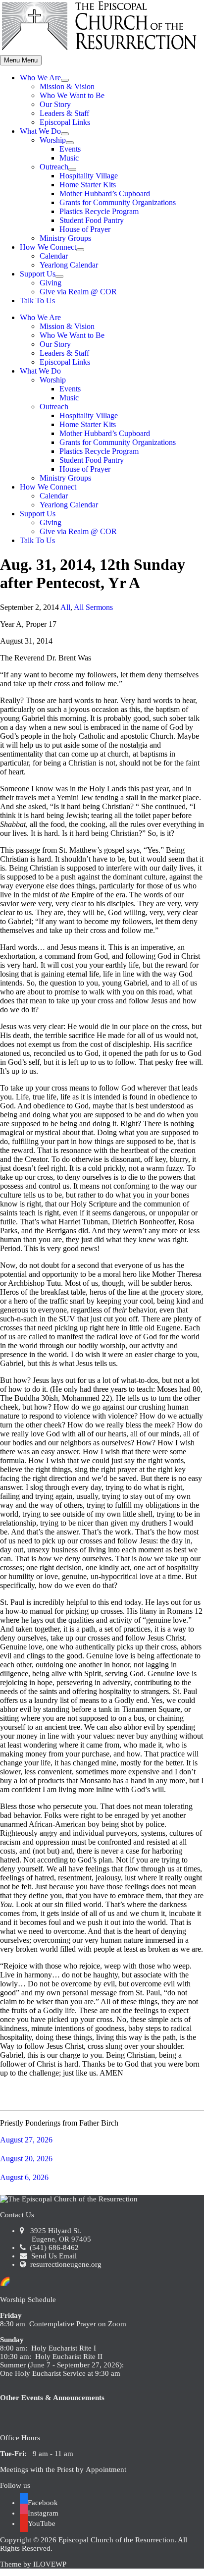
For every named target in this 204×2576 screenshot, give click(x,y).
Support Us (38, 274)
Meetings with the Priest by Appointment (63, 2469)
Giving (51, 283)
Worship (53, 140)
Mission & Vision (67, 86)
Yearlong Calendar (69, 265)
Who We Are (40, 78)
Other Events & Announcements (52, 2398)
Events (70, 149)
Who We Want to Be (72, 95)
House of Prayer (85, 229)
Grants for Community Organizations (118, 202)
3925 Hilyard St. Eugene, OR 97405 (55, 2235)
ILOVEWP (50, 2564)
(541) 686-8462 (53, 2247)
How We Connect (48, 247)
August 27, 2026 (26, 2140)
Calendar (54, 256)
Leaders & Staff (64, 113)
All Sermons (93, 607)
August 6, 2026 (24, 2177)
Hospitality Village (89, 176)
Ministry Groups (65, 238)
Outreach (54, 167)
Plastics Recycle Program (99, 211)
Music (69, 158)
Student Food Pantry (92, 220)
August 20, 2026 (26, 2159)
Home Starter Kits (88, 185)
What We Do (40, 131)
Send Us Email (53, 2256)
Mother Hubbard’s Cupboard (105, 193)
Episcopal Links (65, 122)
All (65, 607)
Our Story (55, 104)
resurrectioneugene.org (66, 2264)
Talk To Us (37, 301)
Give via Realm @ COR (78, 292)
